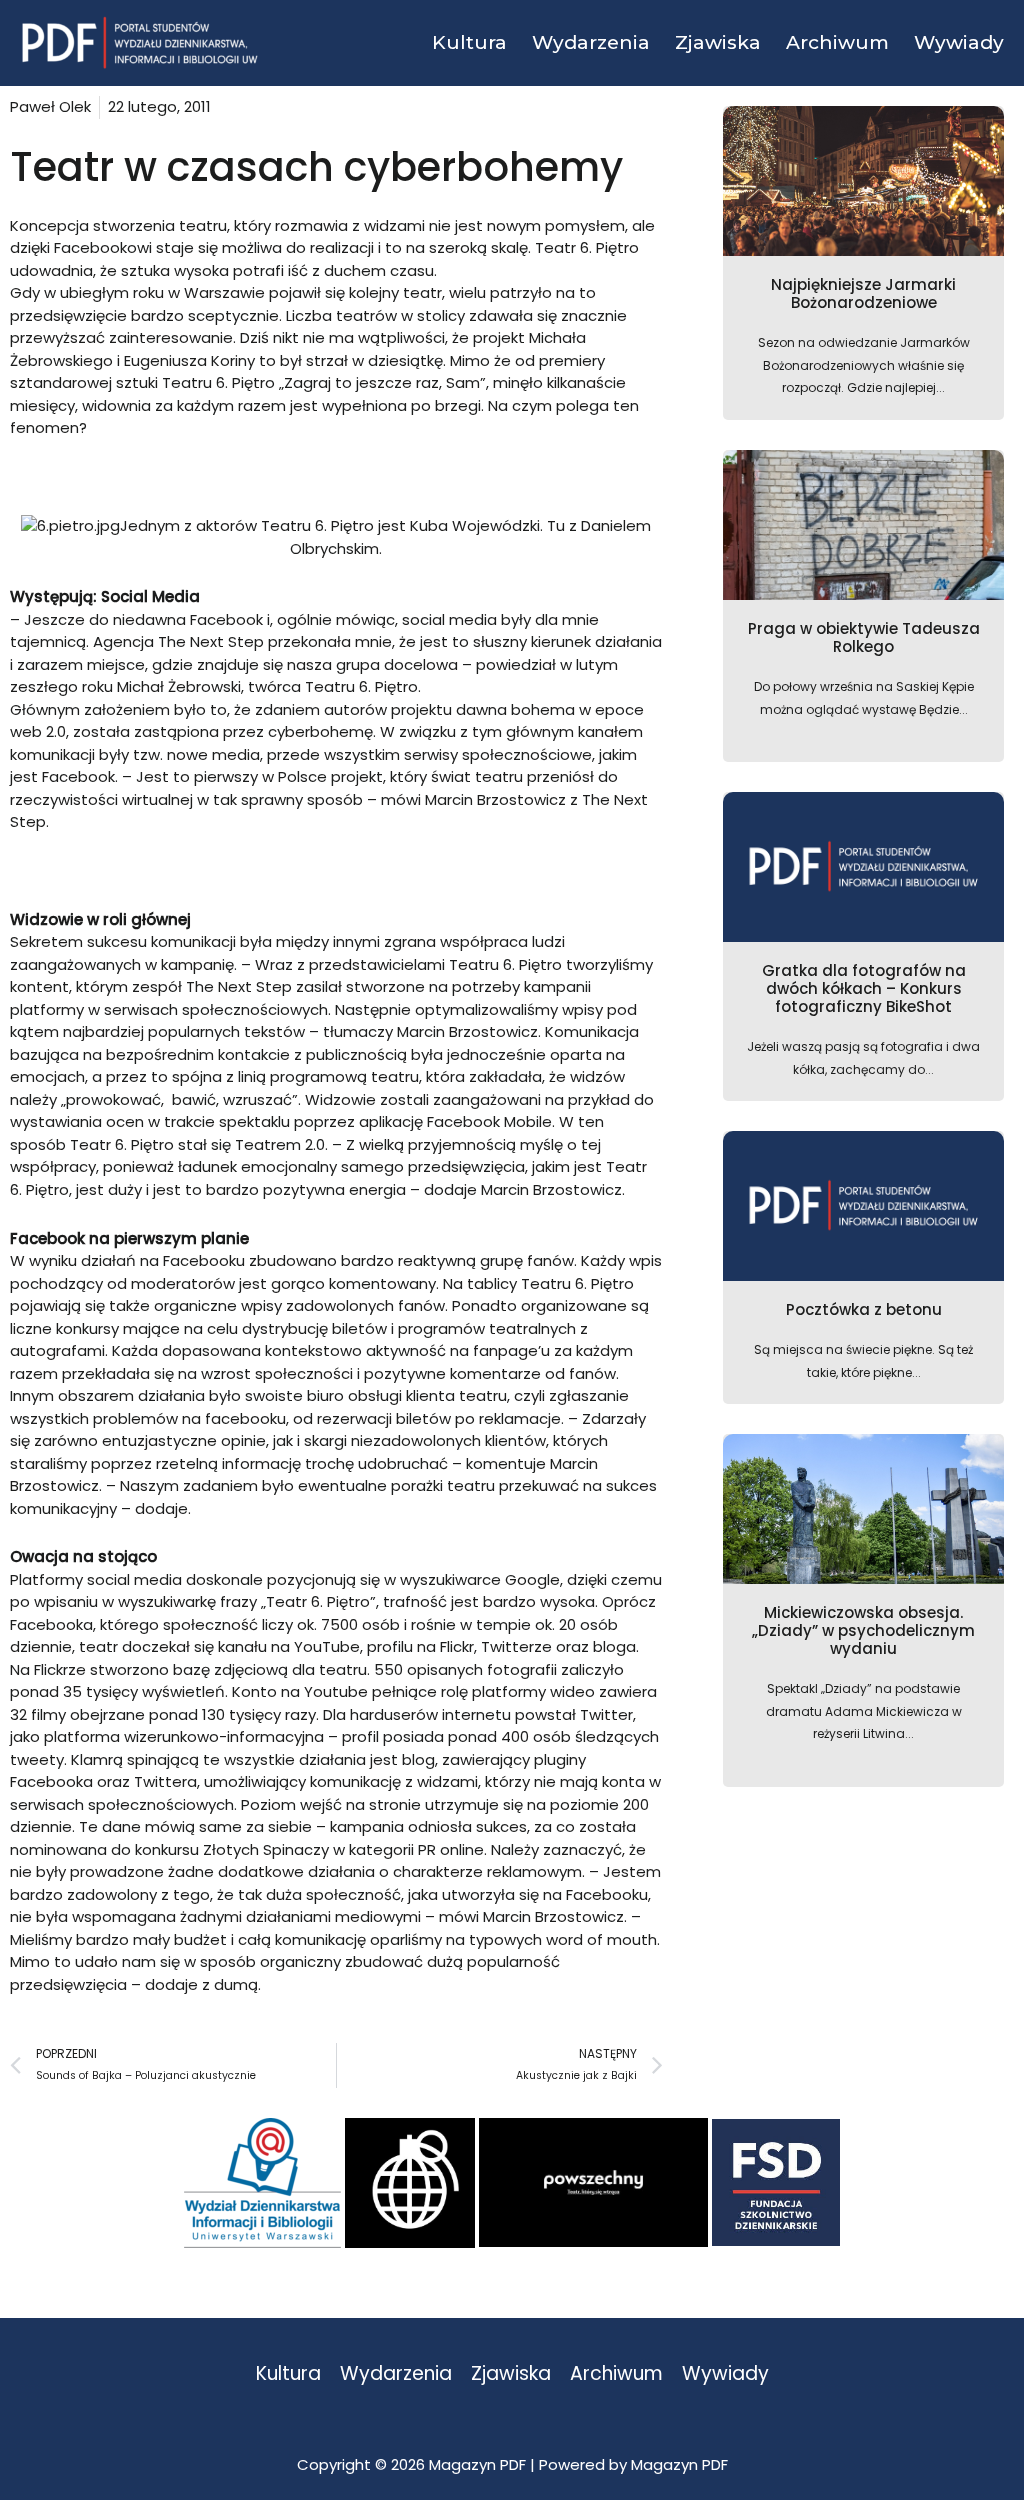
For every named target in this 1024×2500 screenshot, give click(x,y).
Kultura (288, 2374)
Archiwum (616, 2374)
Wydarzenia (396, 2374)
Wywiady (725, 2374)
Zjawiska (511, 2374)
